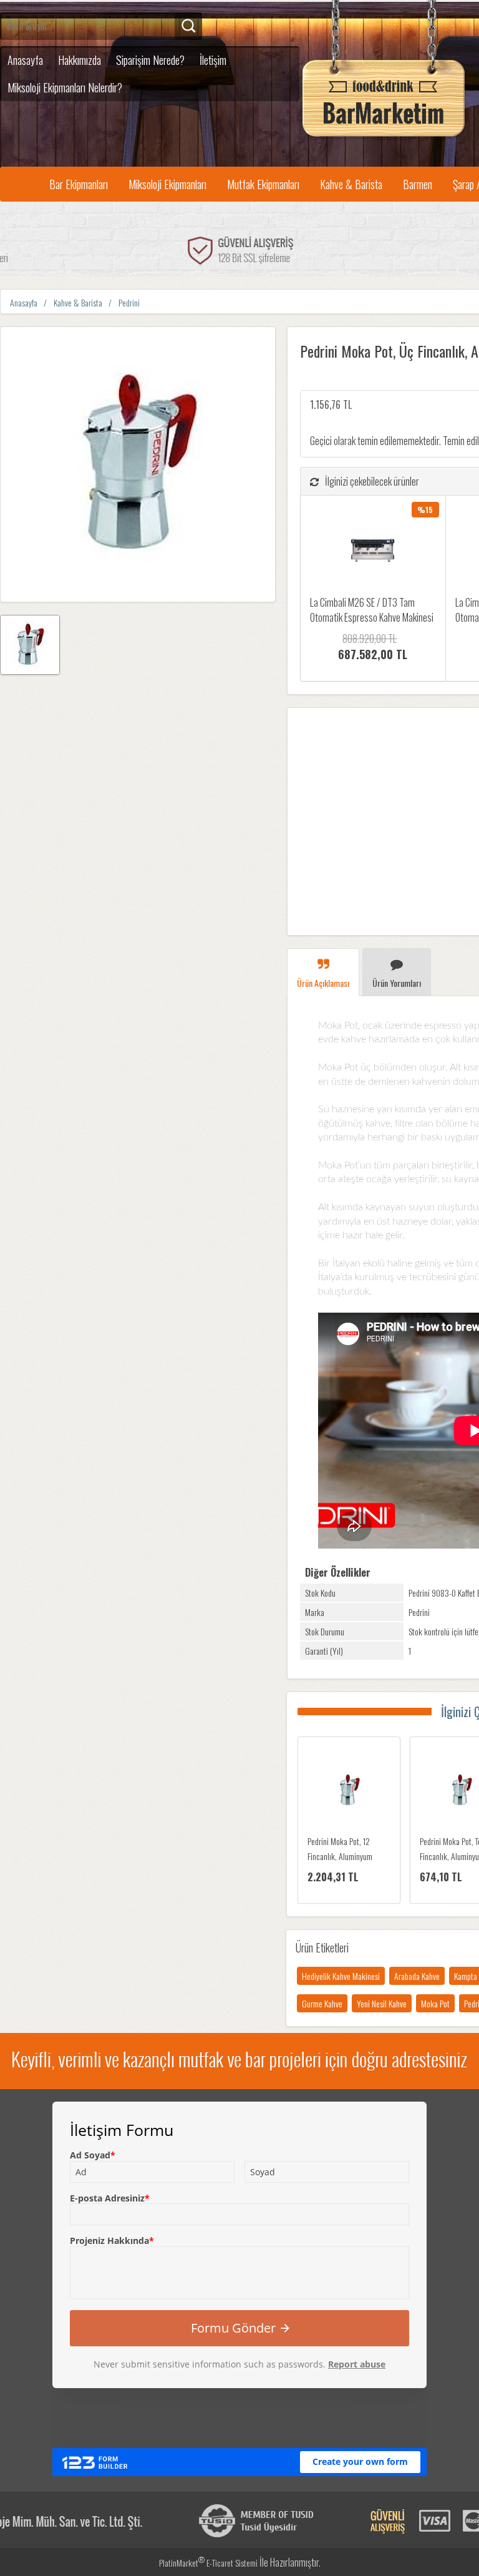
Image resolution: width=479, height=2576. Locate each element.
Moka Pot (435, 2003)
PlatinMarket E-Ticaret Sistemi (208, 2563)
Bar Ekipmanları (79, 184)
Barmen (418, 184)
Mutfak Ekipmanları (263, 184)
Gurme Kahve (322, 2003)
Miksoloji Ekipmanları (167, 184)
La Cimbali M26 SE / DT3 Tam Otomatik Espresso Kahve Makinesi (372, 610)
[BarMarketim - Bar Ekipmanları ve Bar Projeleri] (384, 137)
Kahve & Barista (351, 184)
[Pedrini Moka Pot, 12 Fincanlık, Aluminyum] (349, 1791)
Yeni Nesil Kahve (382, 2003)
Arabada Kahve (417, 1976)
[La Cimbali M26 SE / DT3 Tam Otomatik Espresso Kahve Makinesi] (373, 551)
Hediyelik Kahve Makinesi (341, 1976)
